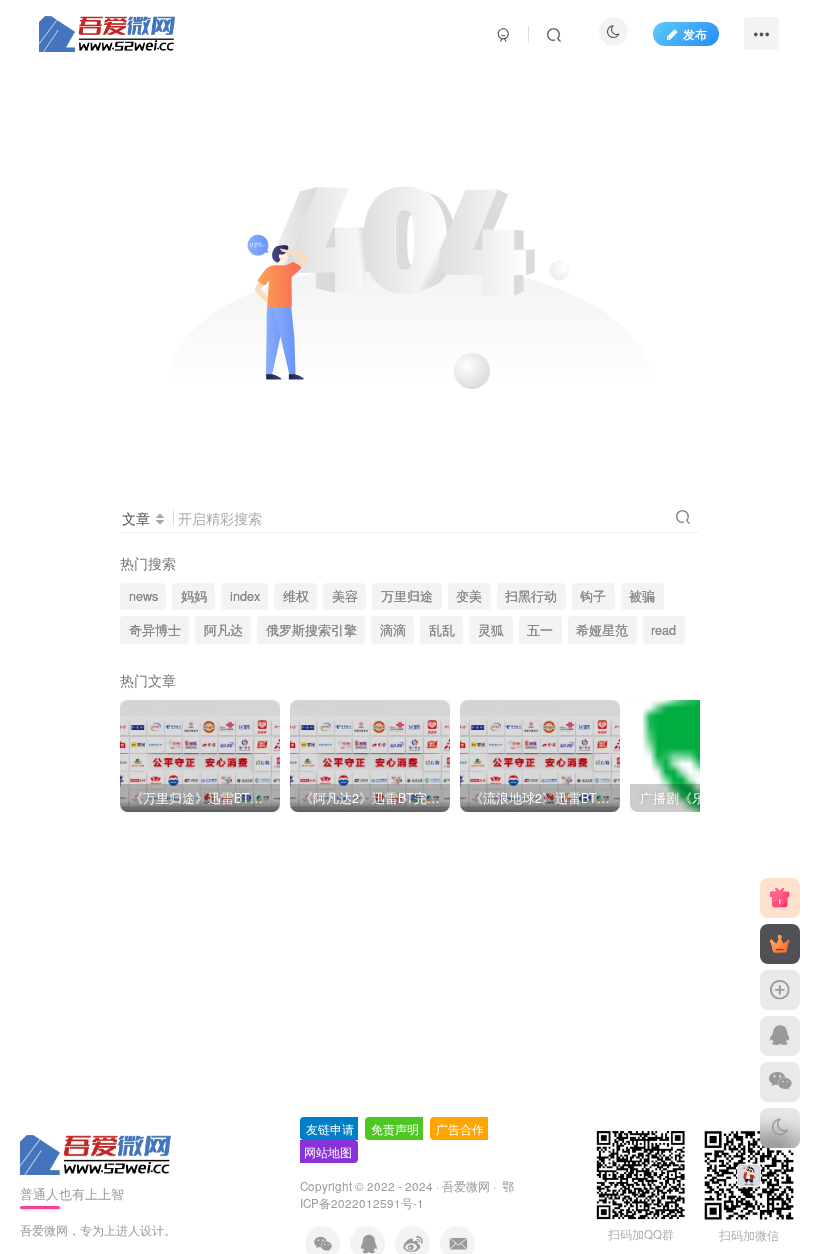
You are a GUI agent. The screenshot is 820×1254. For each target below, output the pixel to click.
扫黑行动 (531, 596)
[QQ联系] (780, 1036)
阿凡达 (223, 630)
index (245, 596)
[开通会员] (780, 944)
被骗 (642, 596)
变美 (469, 596)
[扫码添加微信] (780, 1082)
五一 (540, 630)
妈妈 (194, 596)
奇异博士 (155, 630)
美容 (345, 596)
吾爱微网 (466, 1186)
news (143, 596)
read (663, 630)
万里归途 (407, 596)
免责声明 (395, 1128)
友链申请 (330, 1128)
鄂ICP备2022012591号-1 (407, 1194)
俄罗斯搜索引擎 (311, 630)
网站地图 (328, 1151)
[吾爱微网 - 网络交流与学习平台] (97, 1152)
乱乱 (442, 630)
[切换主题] (780, 1128)
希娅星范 (602, 630)
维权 (296, 596)
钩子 (593, 596)
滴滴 (393, 630)
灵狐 (491, 630)
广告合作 (460, 1128)
